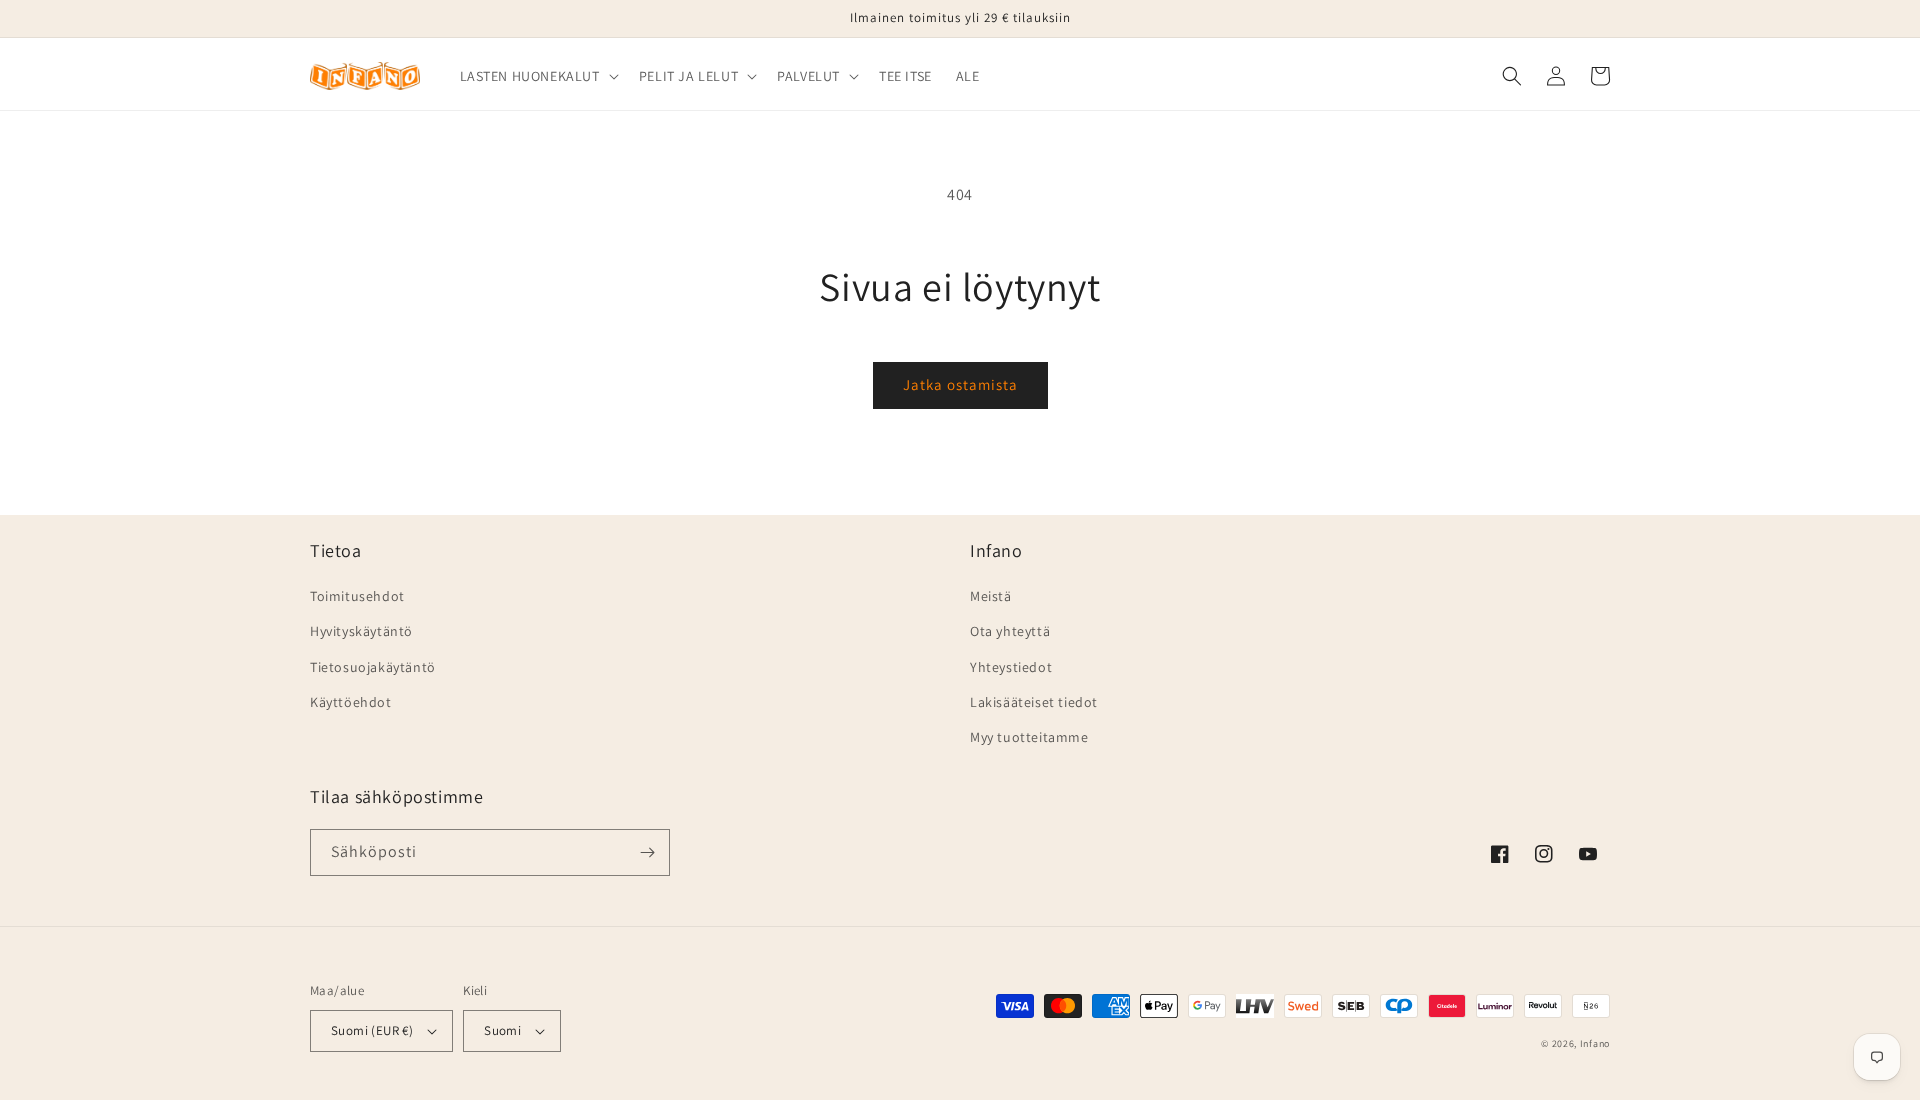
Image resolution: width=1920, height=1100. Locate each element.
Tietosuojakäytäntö (373, 667)
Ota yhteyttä (1010, 631)
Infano (1595, 1043)
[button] (537, 76)
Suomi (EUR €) (372, 1030)
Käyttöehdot (351, 702)
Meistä (991, 596)
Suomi (502, 1030)
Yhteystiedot (1011, 667)
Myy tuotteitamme (1029, 737)
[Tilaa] (647, 852)
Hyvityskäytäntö (361, 631)
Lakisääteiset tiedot (1034, 702)
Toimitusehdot (357, 596)
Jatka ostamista (960, 384)
